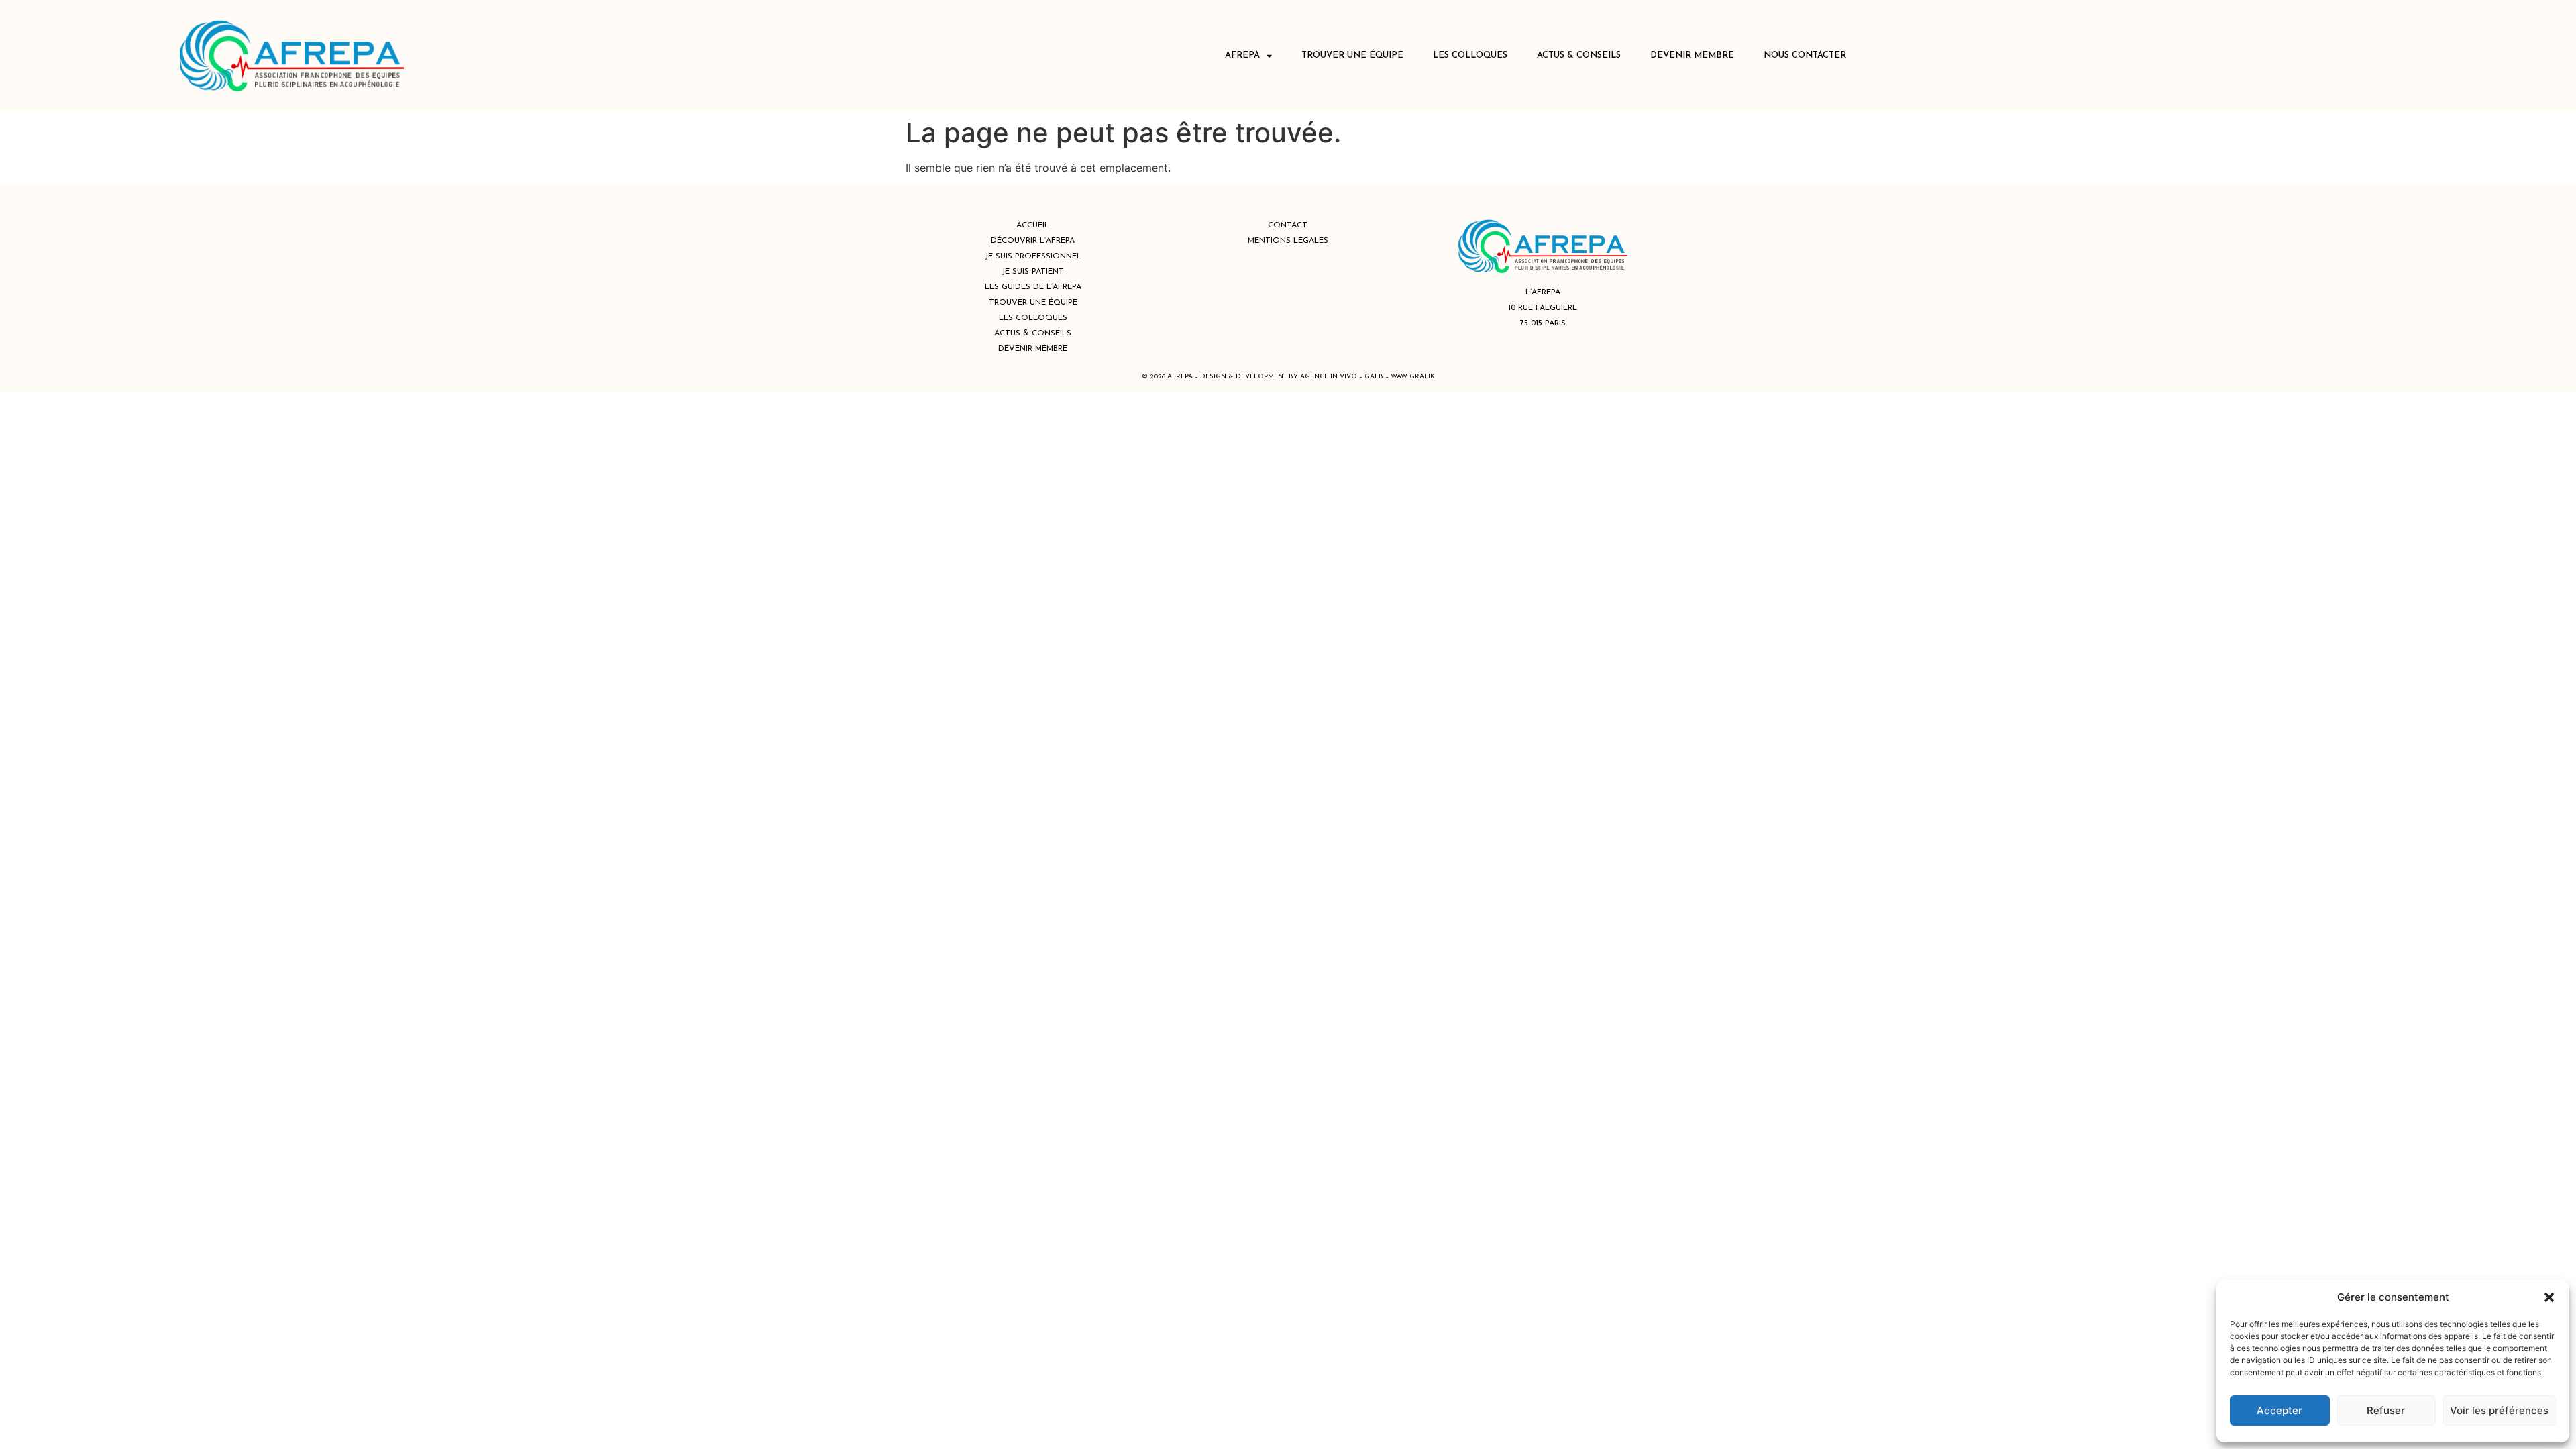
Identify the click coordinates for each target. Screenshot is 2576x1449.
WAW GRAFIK (1413, 377)
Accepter (2279, 1410)
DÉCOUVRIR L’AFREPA (1033, 241)
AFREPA (1242, 55)
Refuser (2386, 1410)
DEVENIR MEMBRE (1692, 55)
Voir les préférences (2499, 1410)
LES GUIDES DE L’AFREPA (1033, 287)
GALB (1374, 377)
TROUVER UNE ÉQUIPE (1352, 55)
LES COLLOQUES (1470, 55)
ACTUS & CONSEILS (1579, 55)
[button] (2549, 1297)
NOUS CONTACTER (1805, 55)
